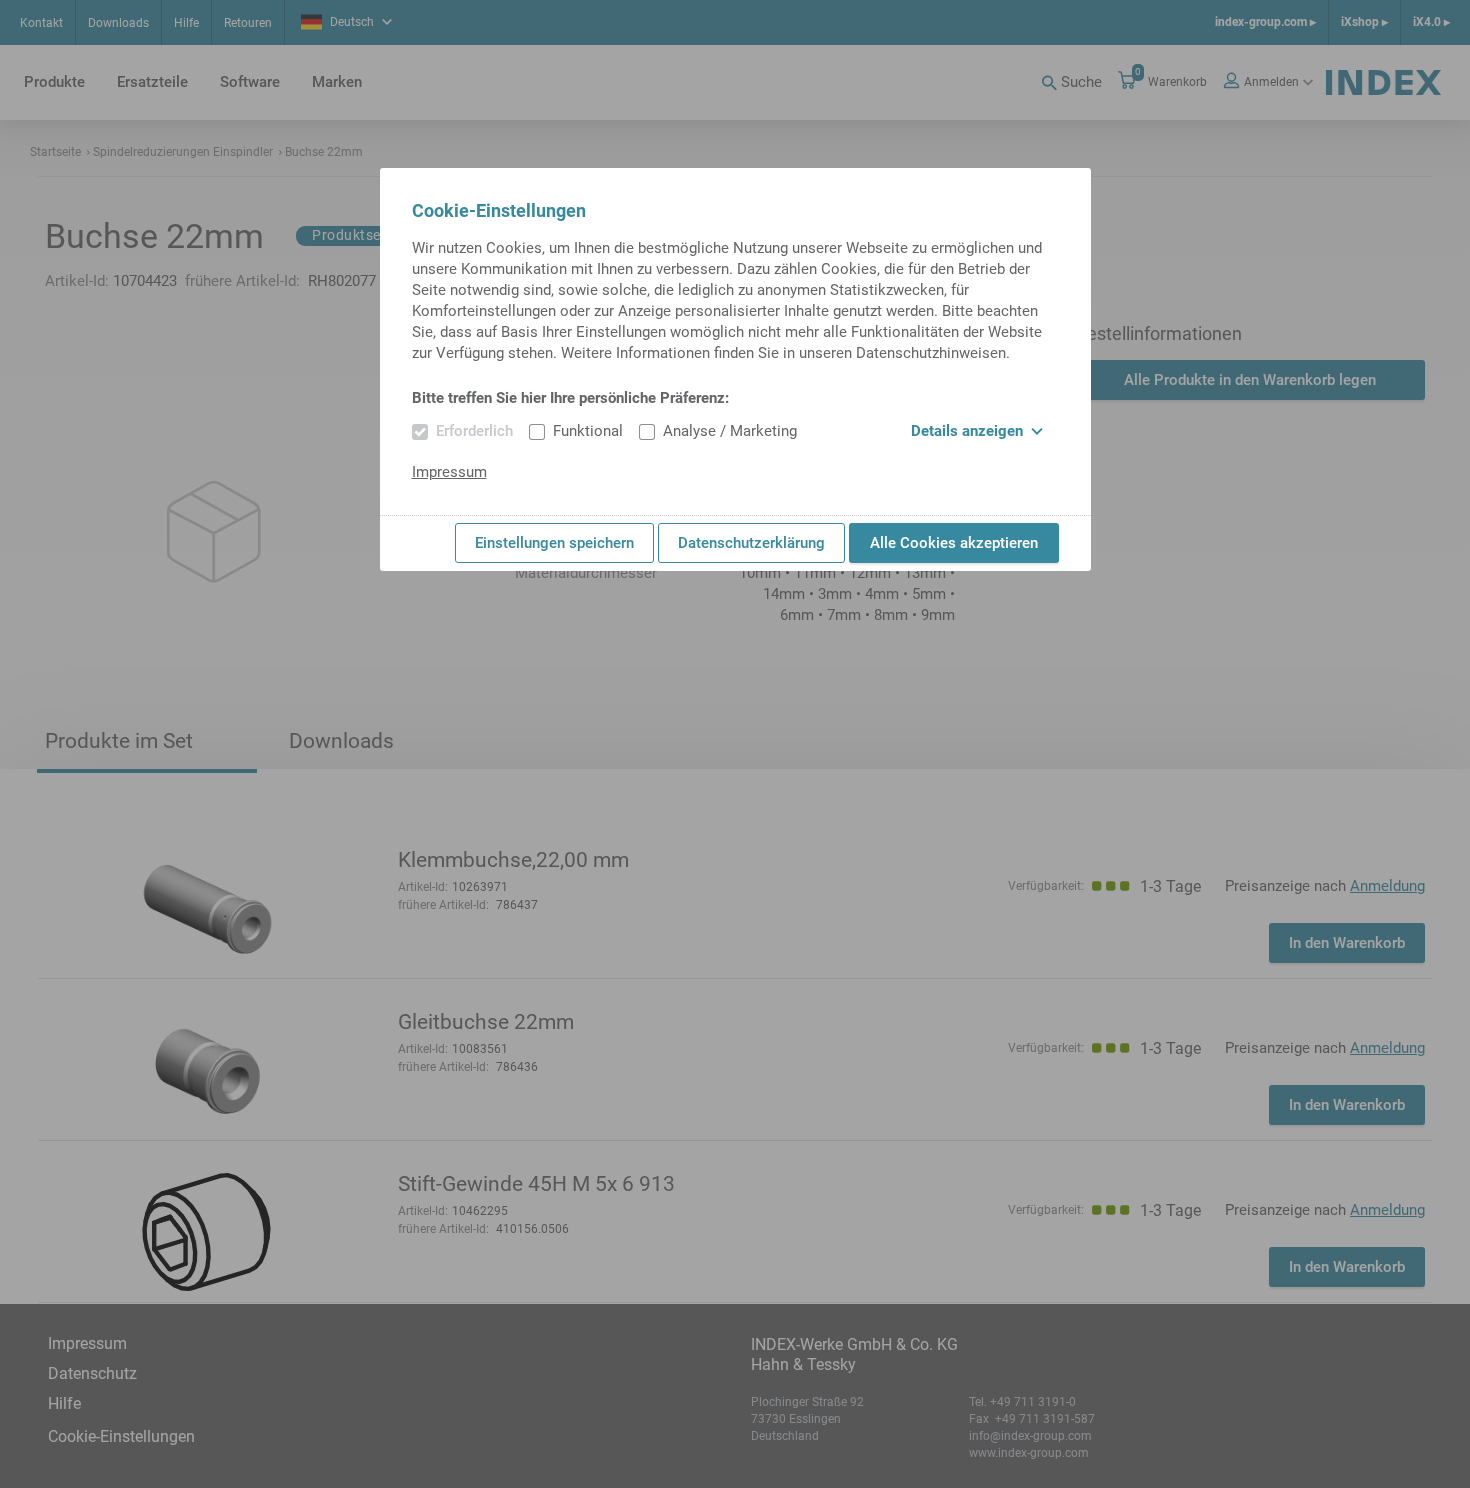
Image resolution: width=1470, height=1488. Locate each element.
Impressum (449, 472)
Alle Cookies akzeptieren (954, 543)
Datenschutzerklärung (751, 543)
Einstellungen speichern (554, 543)
